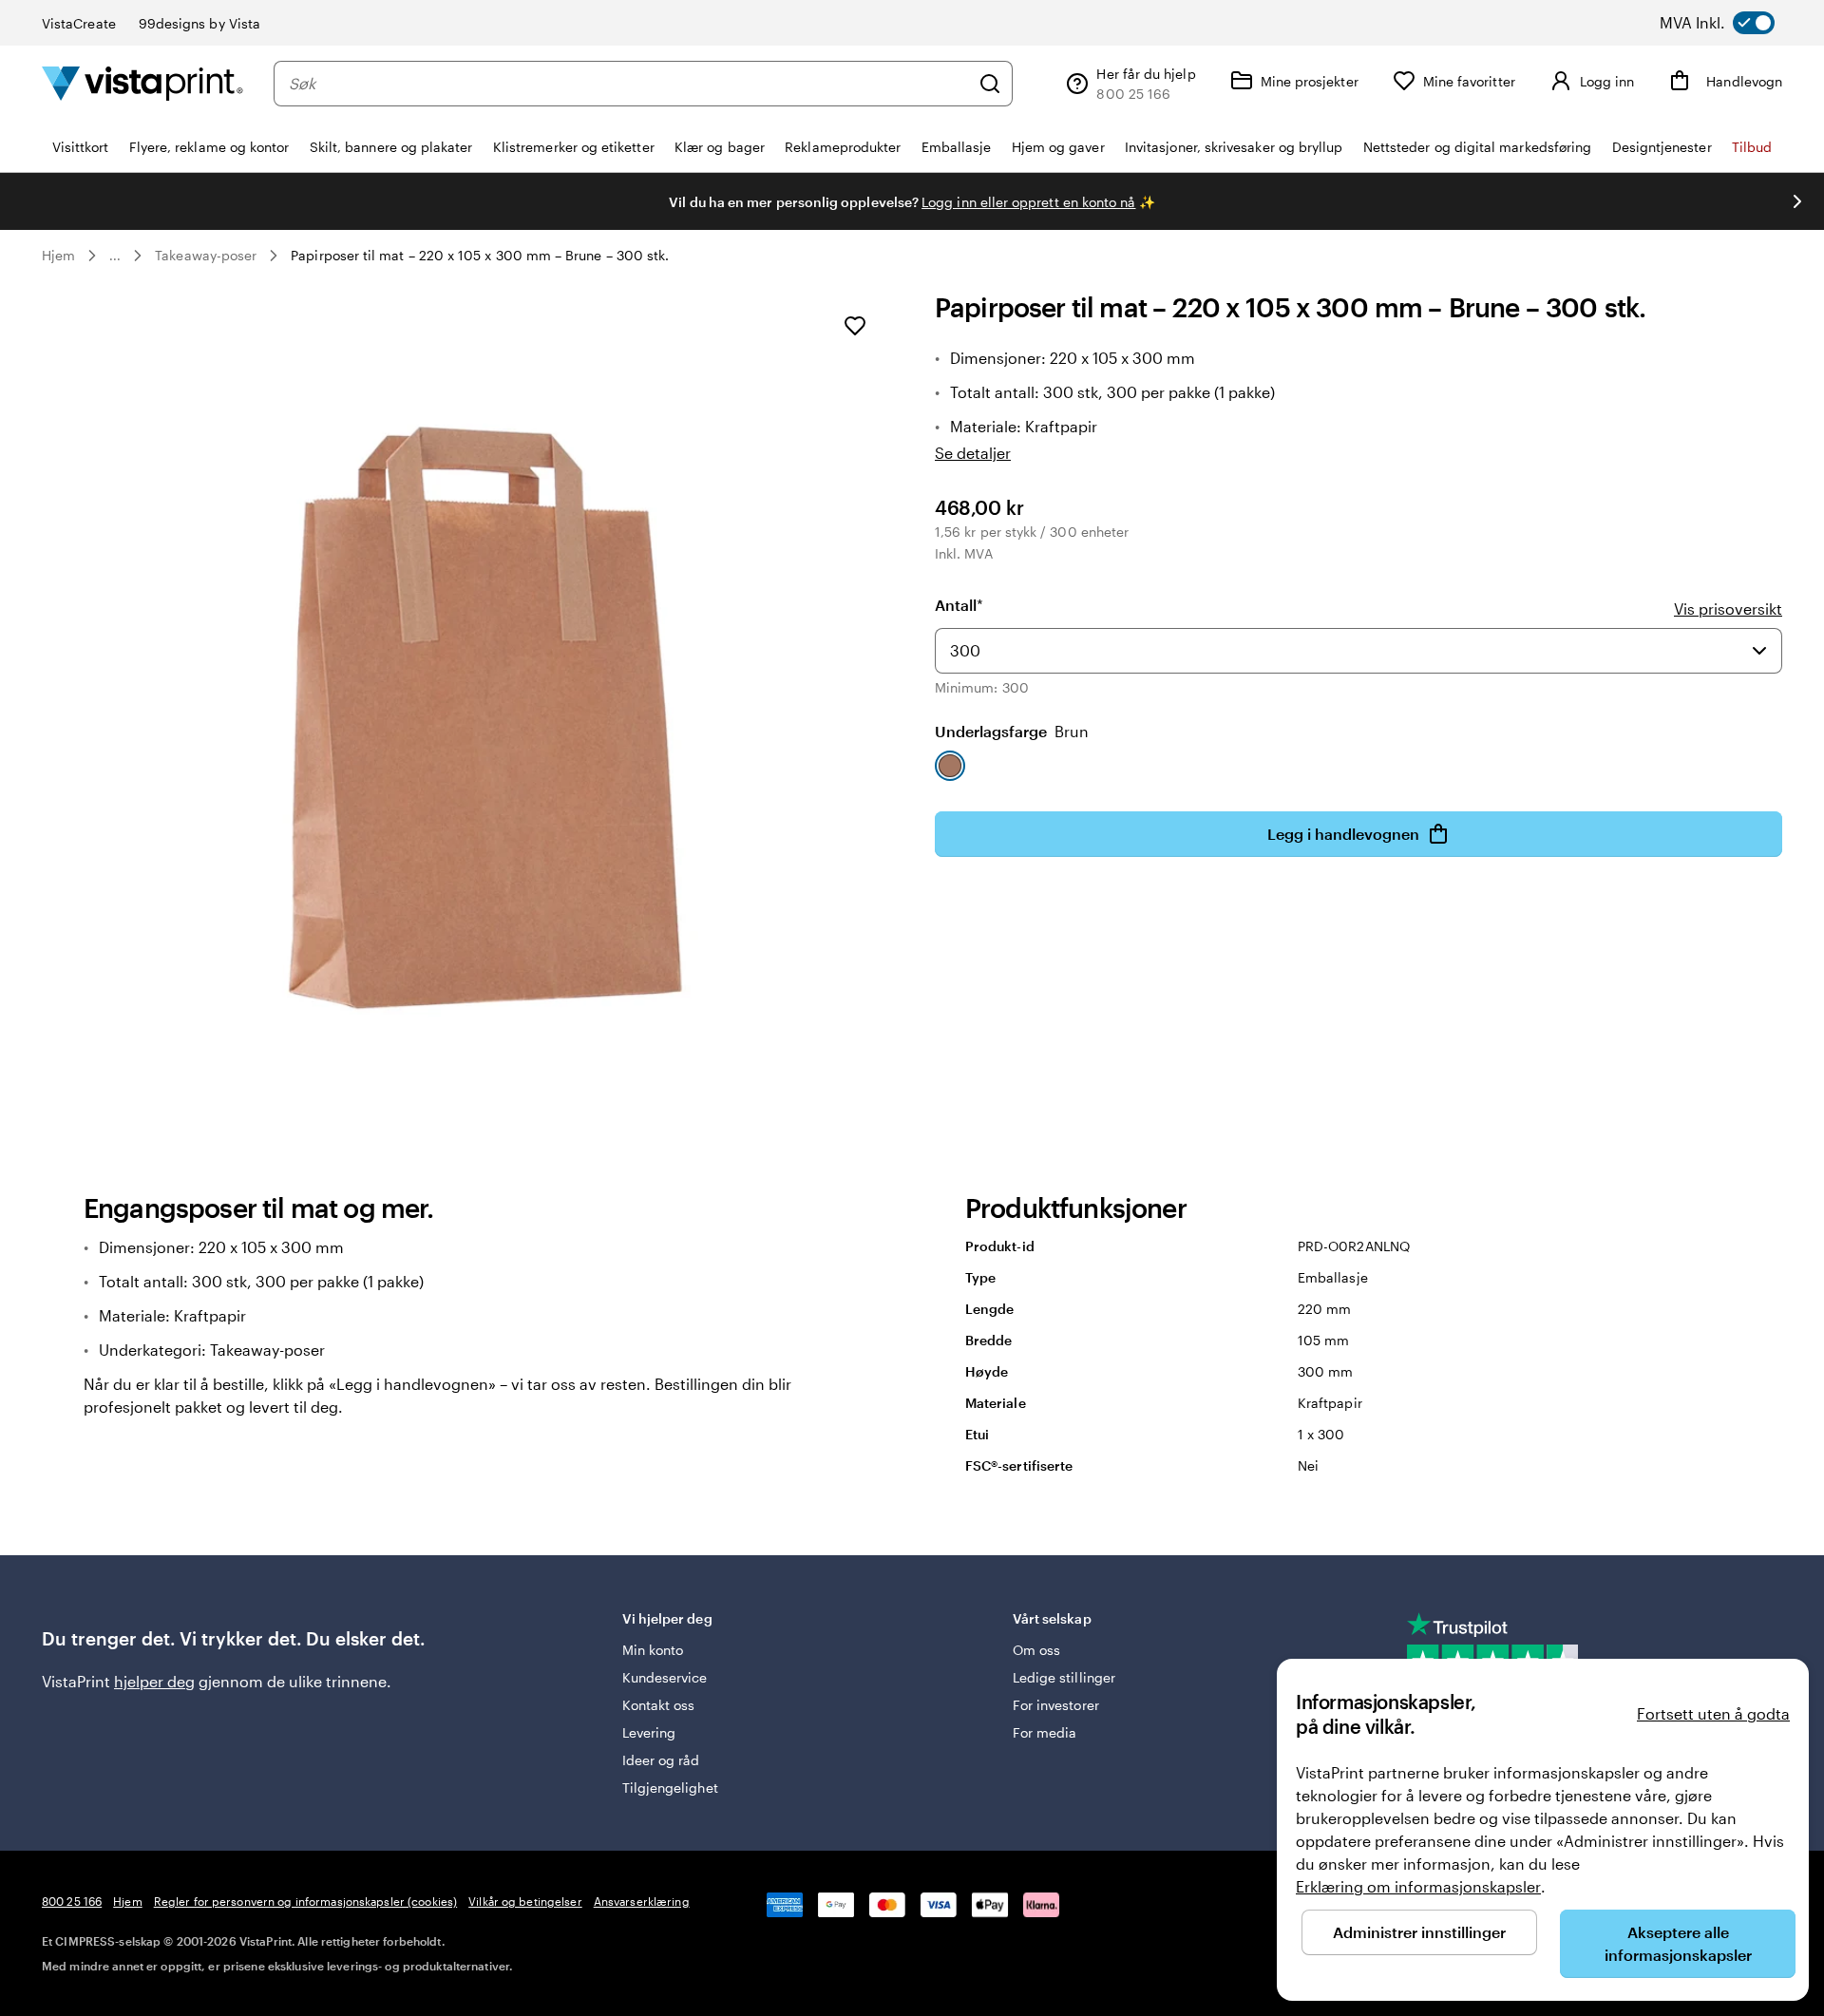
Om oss (1036, 1650)
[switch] (1735, 23)
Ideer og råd (661, 1760)
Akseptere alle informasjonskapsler (1678, 1943)
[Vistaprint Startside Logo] (142, 83)
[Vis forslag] (1759, 651)
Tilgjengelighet (670, 1788)
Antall (959, 605)
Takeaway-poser (206, 255)
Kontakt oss (659, 1705)
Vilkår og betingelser (525, 1901)
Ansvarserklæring (642, 1901)
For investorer (1056, 1705)
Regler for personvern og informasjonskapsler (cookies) (305, 1901)
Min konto (653, 1650)
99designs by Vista (199, 23)
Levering (649, 1732)
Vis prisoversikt (1728, 609)
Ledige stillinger (1064, 1677)
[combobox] (629, 84)
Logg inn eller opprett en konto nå (1028, 202)
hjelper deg (154, 1681)
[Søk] (990, 84)
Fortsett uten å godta (1713, 1713)
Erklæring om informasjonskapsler (1418, 1886)
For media (1045, 1732)
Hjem (58, 255)
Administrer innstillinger (1419, 1932)
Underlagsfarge (1012, 731)
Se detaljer (973, 453)
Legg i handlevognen (1343, 834)
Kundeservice (665, 1677)
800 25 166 (72, 1901)
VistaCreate (79, 23)
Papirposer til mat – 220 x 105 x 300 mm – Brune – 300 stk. (480, 255)
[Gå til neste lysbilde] (1797, 201)
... (115, 256)
